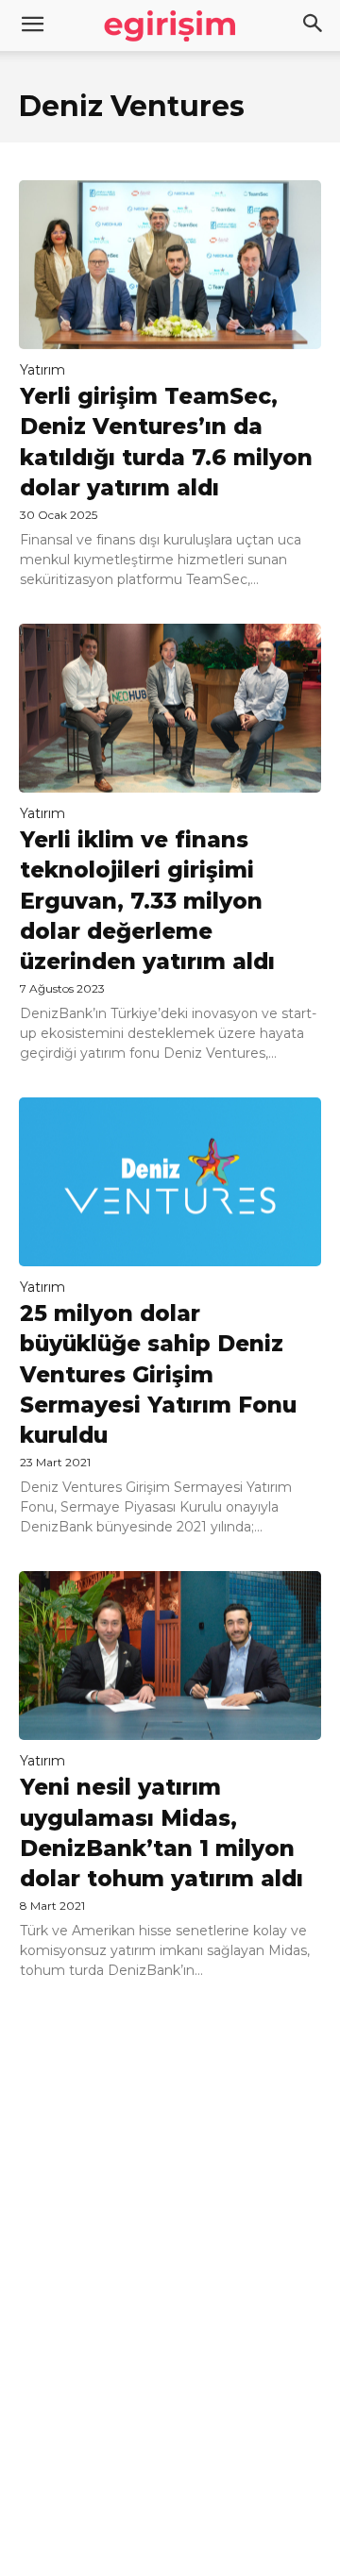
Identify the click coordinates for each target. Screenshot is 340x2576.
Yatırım (42, 370)
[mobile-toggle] (32, 25)
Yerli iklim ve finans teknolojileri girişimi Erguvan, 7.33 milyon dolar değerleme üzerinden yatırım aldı (147, 901)
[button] (314, 25)
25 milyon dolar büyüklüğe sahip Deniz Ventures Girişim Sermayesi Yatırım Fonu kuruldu (158, 1374)
